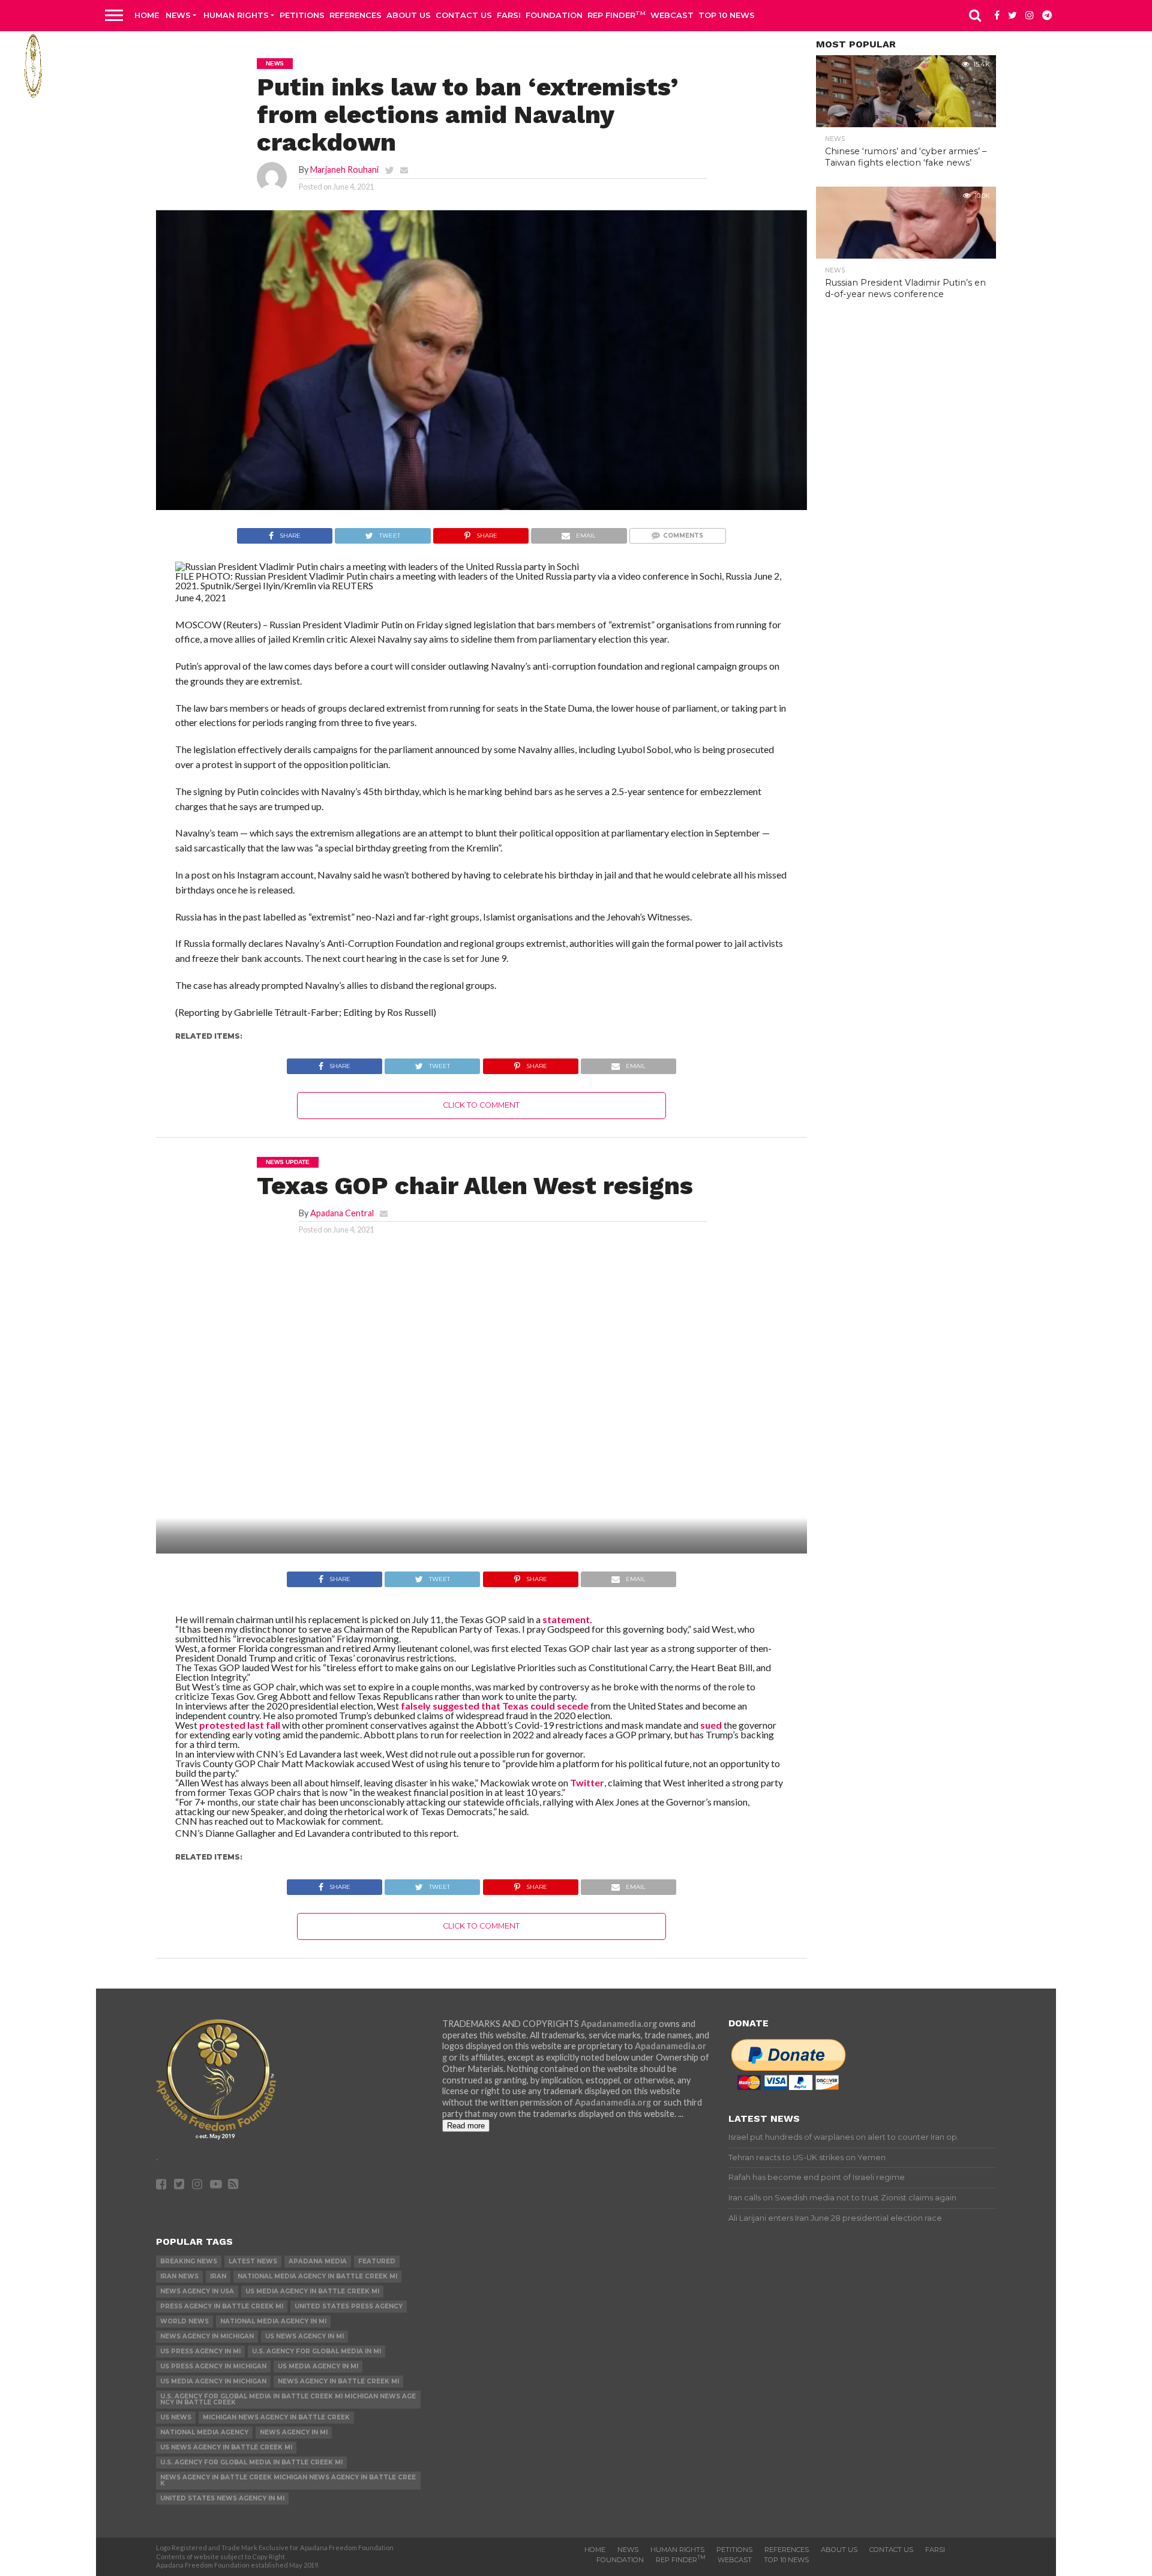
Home (147, 15)
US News (176, 2417)
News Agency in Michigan (207, 2336)
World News (184, 2321)
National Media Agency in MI (273, 2321)
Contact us (464, 15)
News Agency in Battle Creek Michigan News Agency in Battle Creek (288, 2480)
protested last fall (240, 1725)
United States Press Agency (349, 2306)
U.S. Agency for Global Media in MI (316, 2351)
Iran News (179, 2276)
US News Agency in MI (304, 2336)
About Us (409, 15)
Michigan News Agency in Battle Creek (276, 2417)
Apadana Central (342, 1213)
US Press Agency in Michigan (213, 2366)
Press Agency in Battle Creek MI (222, 2306)
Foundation (554, 15)
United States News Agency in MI (222, 2498)
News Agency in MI (294, 2432)
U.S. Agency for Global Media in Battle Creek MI (251, 2462)
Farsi (509, 15)
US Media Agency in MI (318, 2366)
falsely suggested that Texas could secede (494, 1706)
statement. (567, 1619)
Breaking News (189, 2261)
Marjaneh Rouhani (344, 170)
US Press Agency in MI (200, 2351)
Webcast (672, 15)
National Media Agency (204, 2432)
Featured (377, 2261)
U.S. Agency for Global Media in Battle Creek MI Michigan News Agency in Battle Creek (288, 2399)
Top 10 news (727, 15)
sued (711, 1725)
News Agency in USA (197, 2291)
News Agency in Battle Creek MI (338, 2381)
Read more (466, 2126)
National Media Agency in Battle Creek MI (317, 2276)
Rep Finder (616, 15)
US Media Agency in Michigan (213, 2381)
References (355, 15)
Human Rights (236, 15)
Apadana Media (318, 2261)
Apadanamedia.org (619, 2024)
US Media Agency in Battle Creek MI (312, 2291)
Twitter (587, 1782)
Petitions (302, 15)
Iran (218, 2276)
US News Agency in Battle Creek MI (226, 2447)
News (178, 15)
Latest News (253, 2261)
